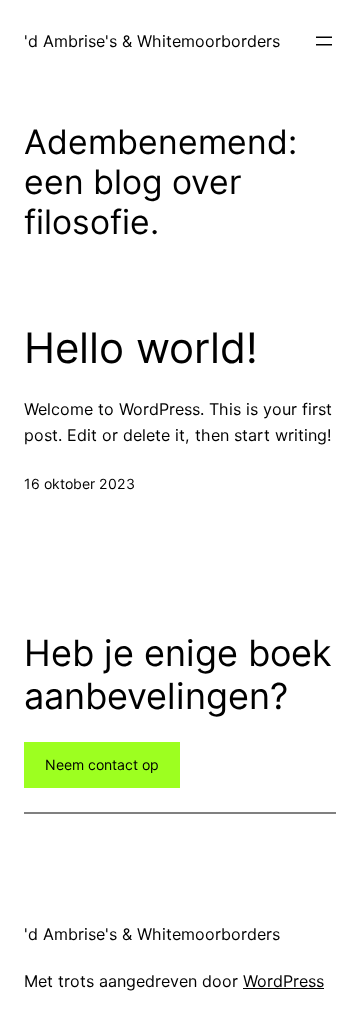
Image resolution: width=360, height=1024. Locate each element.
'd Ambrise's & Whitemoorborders (152, 41)
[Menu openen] (324, 41)
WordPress (283, 981)
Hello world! (141, 348)
